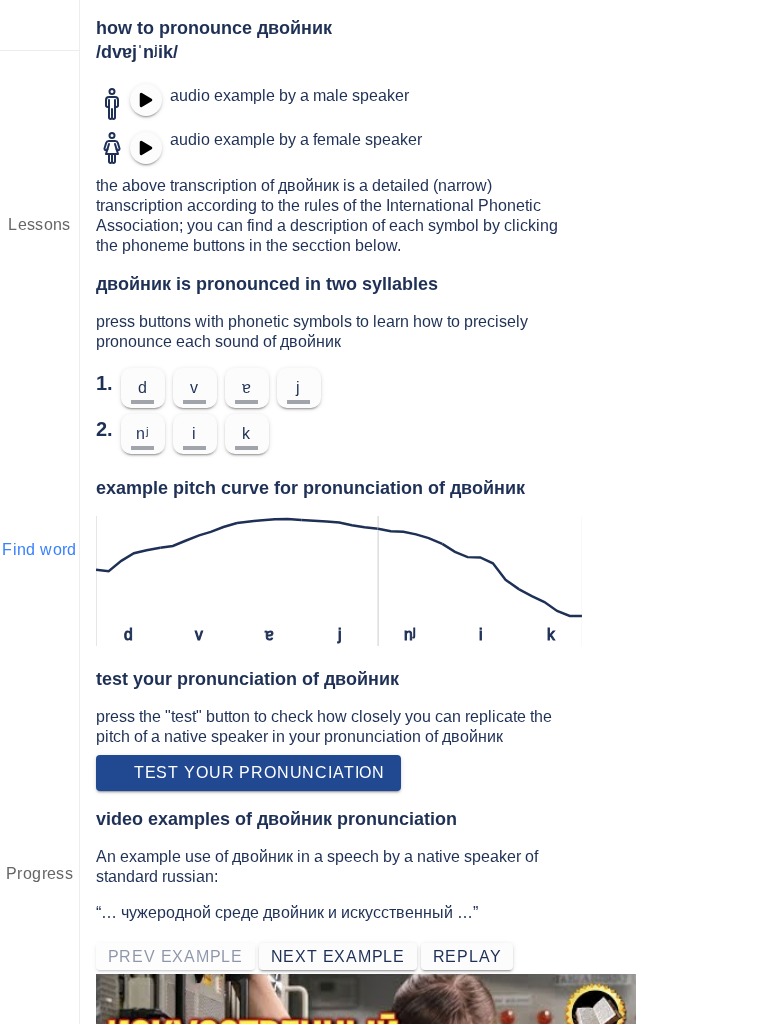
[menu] (40, 25)
